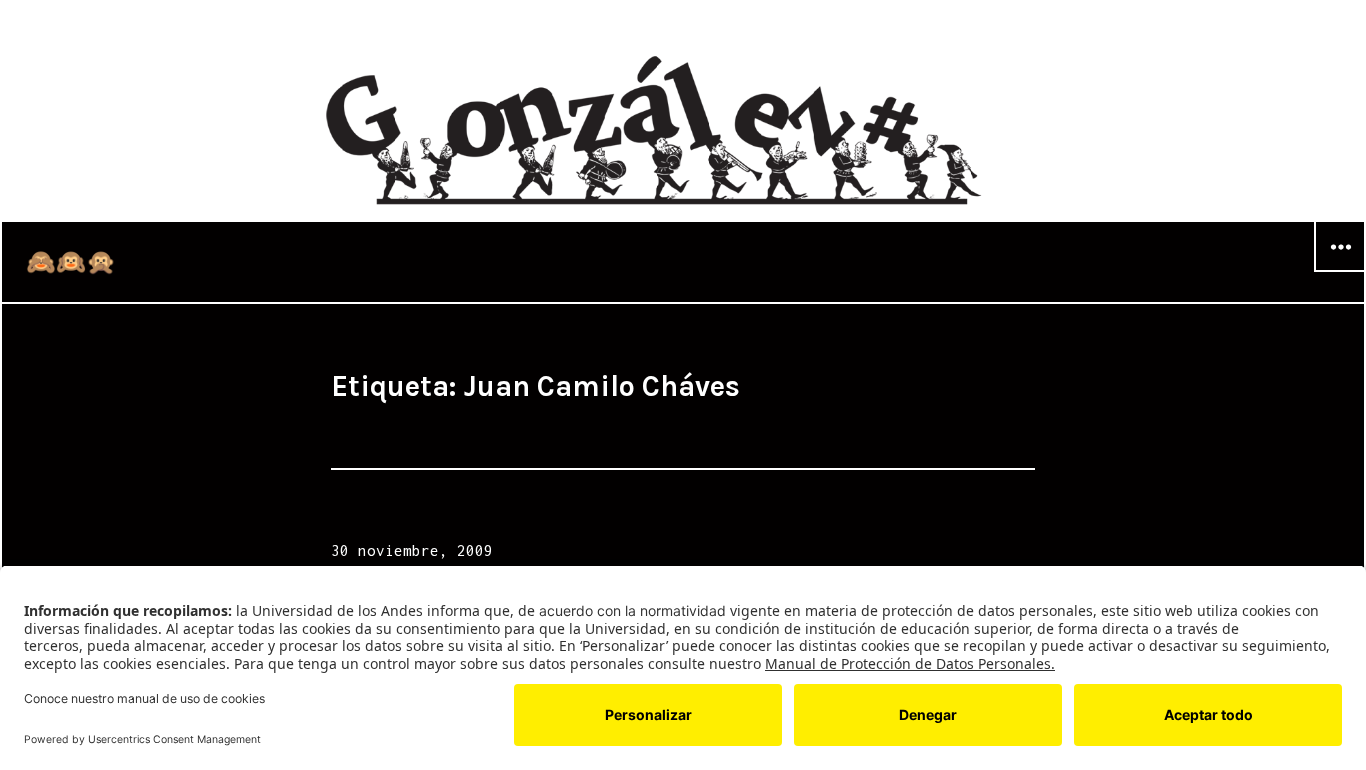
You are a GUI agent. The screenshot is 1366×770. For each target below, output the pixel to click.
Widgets (1340, 271)
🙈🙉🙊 (71, 262)
